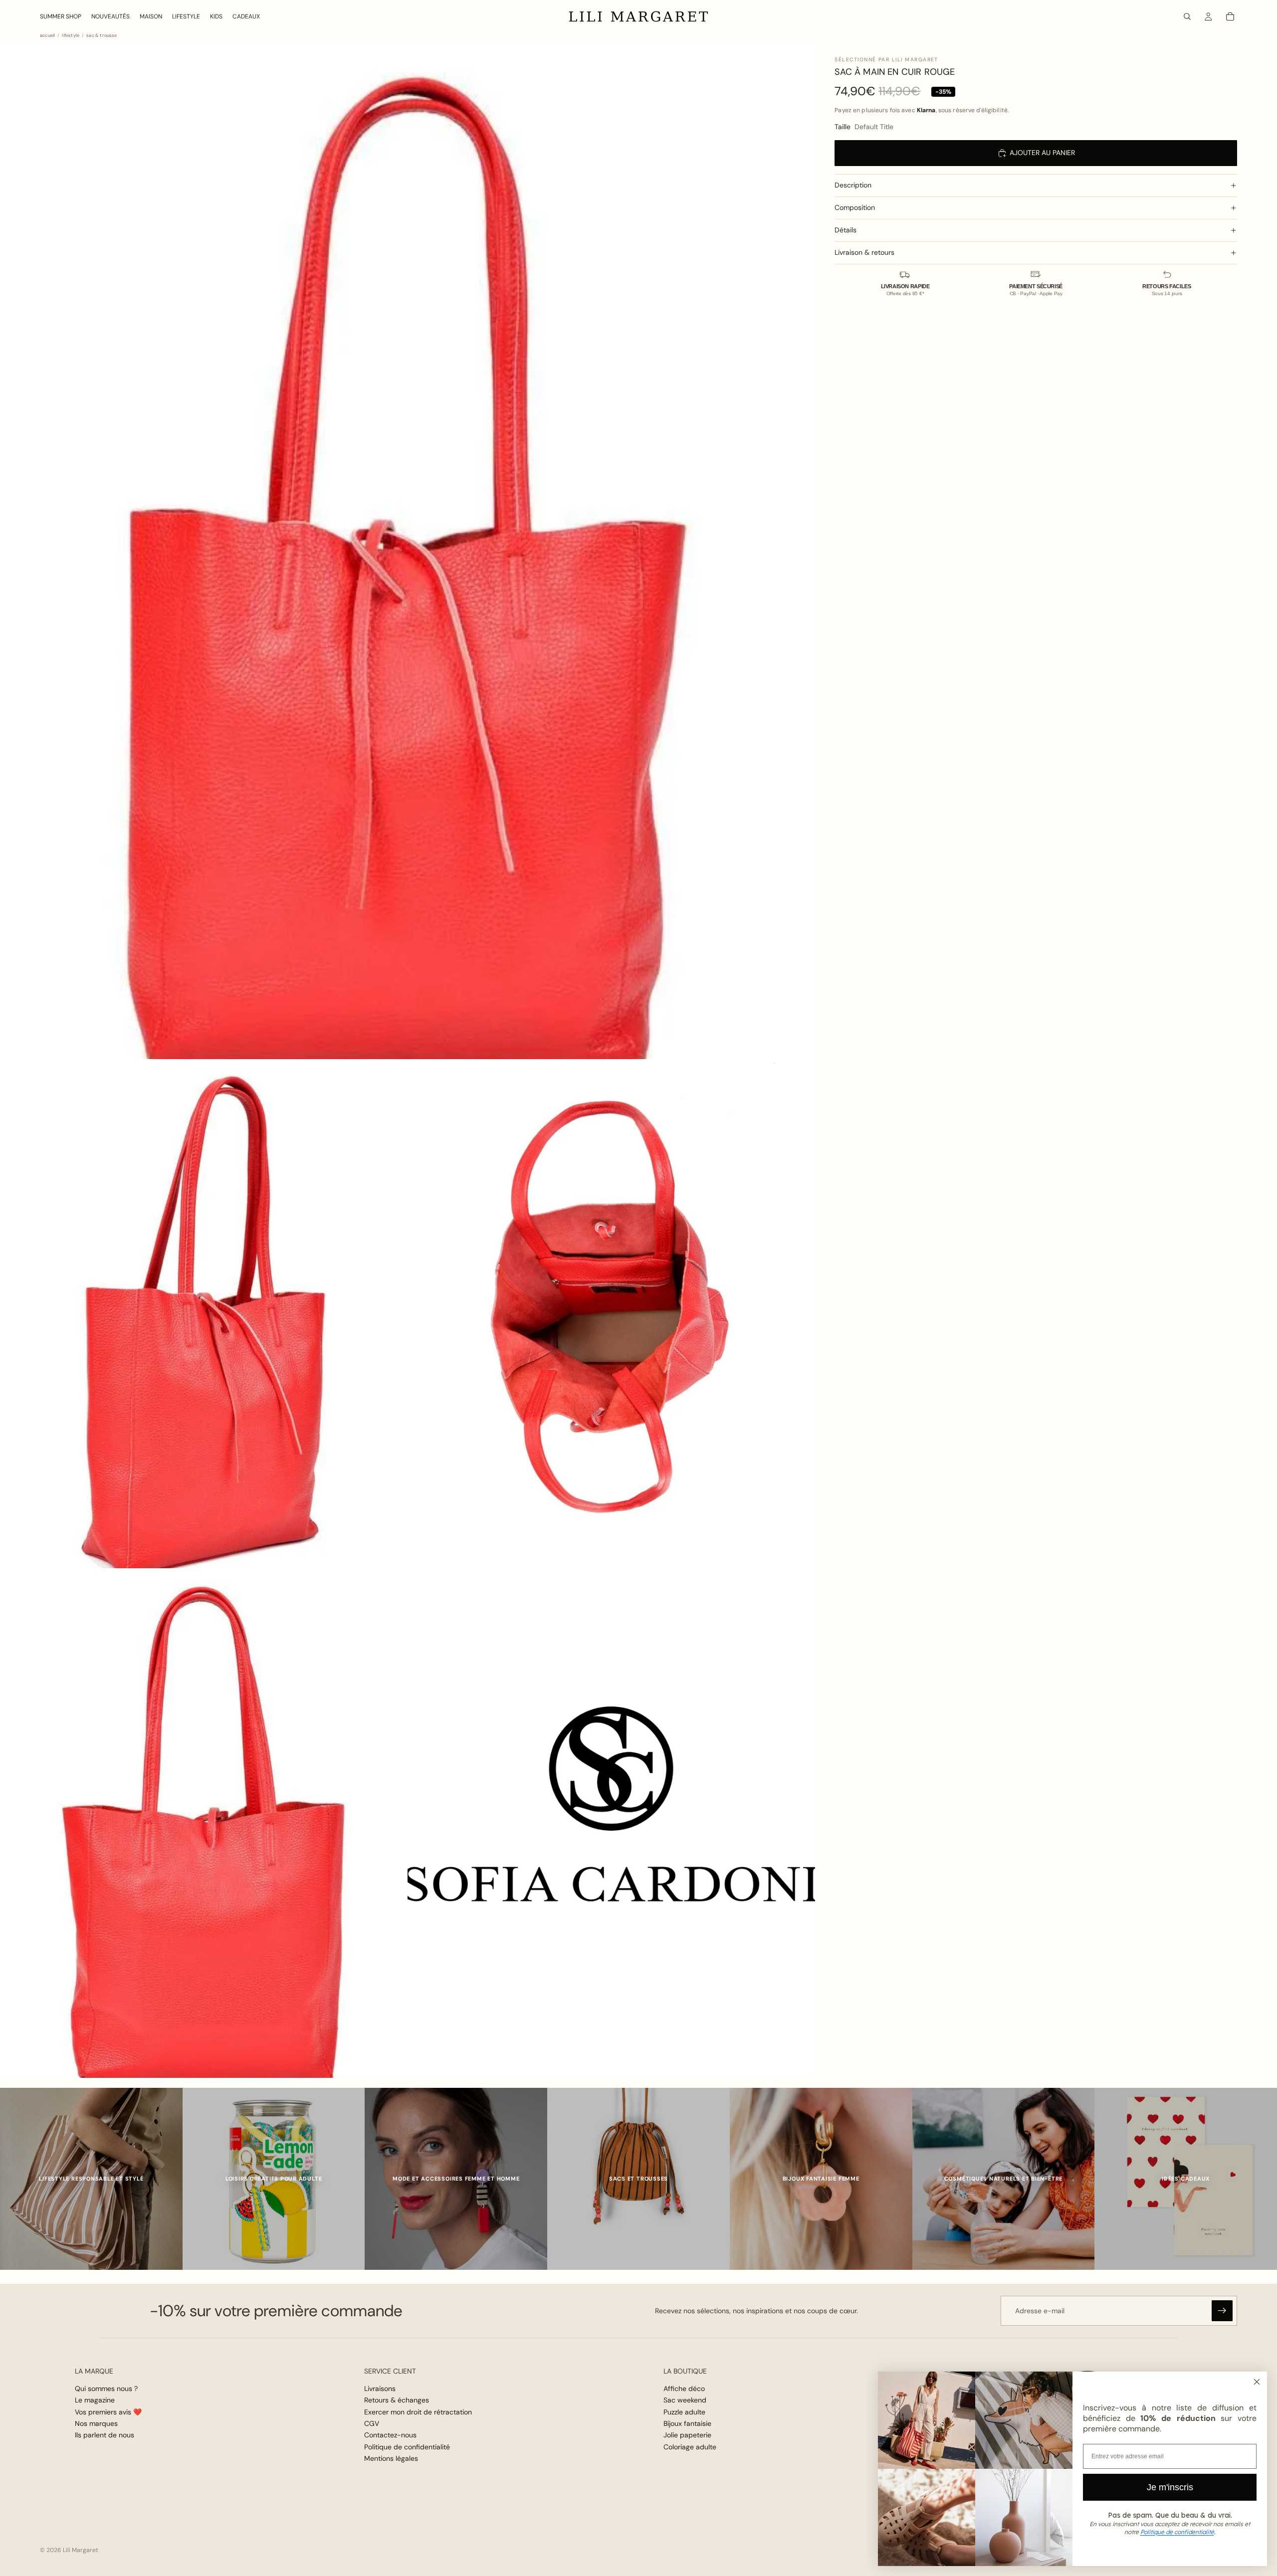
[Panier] (1230, 16)
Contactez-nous (390, 2435)
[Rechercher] (1187, 16)
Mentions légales (391, 2458)
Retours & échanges (397, 2400)
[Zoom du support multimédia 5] (611, 1823)
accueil (47, 36)
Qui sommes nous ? (106, 2389)
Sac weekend (685, 2400)
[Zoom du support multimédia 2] (204, 1314)
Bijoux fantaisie (687, 2423)
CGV (372, 2423)
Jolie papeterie (687, 2435)
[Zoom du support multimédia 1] (408, 550)
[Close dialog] (1257, 2382)
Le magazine (95, 2400)
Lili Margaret (81, 2550)
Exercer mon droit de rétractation (418, 2412)
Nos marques (96, 2423)
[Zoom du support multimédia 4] (204, 1823)
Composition (855, 207)
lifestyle (71, 36)
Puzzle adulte (684, 2412)
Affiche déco (684, 2389)
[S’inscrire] (1222, 2311)
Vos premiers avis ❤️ (108, 2412)
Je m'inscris (1170, 2487)
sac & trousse (102, 36)
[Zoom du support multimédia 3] (611, 1314)
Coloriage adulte (690, 2447)
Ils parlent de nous (105, 2435)
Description (853, 185)
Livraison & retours (864, 252)
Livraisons (380, 2389)
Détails (846, 230)
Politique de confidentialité (407, 2447)
